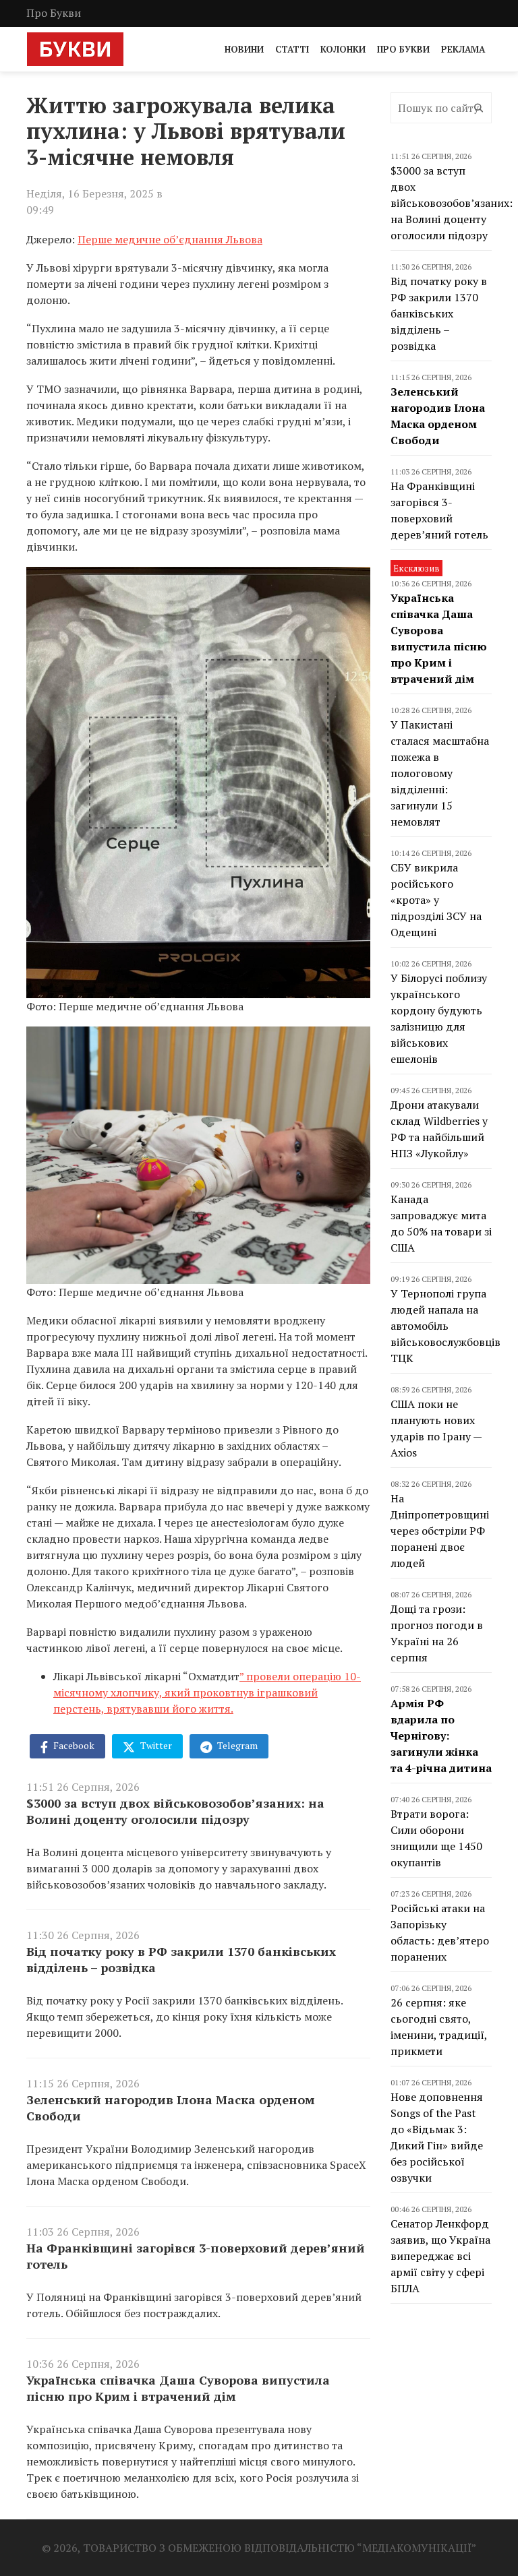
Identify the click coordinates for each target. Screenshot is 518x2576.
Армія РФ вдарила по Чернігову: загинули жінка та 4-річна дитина (441, 1736)
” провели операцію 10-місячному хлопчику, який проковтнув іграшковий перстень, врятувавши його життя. (207, 1692)
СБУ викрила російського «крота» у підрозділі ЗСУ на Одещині (436, 900)
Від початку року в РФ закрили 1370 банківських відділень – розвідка (181, 1959)
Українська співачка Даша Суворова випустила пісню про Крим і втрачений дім (178, 2388)
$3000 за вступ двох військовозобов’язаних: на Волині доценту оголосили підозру (175, 1811)
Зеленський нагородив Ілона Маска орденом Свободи (171, 2108)
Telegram (236, 1745)
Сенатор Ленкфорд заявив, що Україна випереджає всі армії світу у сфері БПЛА (440, 2256)
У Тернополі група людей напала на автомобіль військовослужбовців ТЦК (445, 1326)
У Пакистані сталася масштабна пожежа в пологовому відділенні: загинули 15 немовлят (440, 773)
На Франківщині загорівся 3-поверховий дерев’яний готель (196, 2256)
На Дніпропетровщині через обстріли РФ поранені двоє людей (440, 1531)
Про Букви (54, 13)
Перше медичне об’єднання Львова (170, 239)
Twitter (155, 1745)
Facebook (73, 1745)
